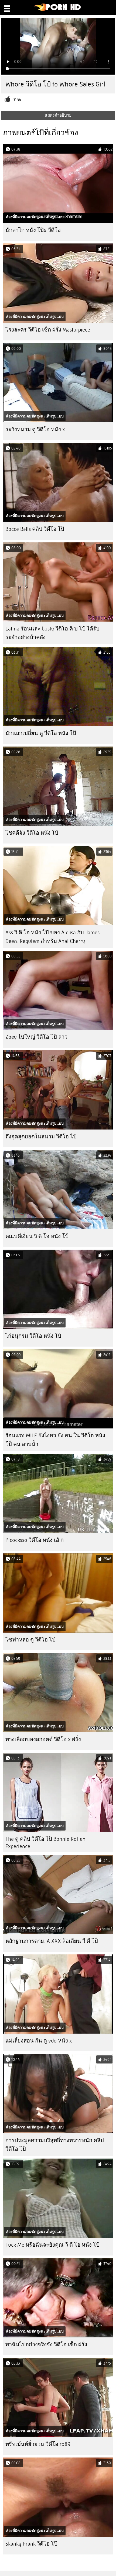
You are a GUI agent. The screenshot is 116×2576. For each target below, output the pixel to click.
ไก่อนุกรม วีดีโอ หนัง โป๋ (33, 1336)
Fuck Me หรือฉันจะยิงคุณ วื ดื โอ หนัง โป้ (52, 2245)
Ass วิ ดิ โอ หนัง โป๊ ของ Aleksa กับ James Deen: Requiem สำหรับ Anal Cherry (52, 937)
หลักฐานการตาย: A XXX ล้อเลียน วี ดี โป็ (52, 1941)
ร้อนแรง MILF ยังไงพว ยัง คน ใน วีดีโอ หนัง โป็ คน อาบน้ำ (55, 1440)
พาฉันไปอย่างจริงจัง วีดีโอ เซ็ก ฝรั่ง (46, 2345)
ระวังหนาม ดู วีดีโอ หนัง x (35, 429)
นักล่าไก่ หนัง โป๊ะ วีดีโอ (33, 230)
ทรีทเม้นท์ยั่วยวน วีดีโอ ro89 (38, 2444)
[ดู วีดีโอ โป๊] (58, 10)
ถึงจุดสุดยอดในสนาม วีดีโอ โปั (41, 1137)
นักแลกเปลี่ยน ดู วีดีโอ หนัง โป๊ (41, 733)
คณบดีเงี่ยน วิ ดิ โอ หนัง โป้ (37, 1236)
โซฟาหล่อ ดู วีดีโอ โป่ (30, 1640)
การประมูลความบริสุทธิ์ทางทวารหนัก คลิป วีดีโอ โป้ (55, 2145)
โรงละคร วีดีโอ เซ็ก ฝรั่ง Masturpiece (48, 330)
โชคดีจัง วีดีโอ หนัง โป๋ (32, 833)
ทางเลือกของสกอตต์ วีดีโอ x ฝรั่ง (43, 1739)
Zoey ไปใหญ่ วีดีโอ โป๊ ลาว (36, 1037)
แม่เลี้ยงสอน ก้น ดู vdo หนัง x (39, 2041)
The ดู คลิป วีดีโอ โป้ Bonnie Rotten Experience (45, 1843)
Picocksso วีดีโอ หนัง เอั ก (35, 1540)
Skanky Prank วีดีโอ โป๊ (31, 2544)
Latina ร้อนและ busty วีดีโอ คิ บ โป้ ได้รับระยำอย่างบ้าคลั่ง (52, 633)
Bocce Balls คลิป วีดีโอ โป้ (35, 529)
